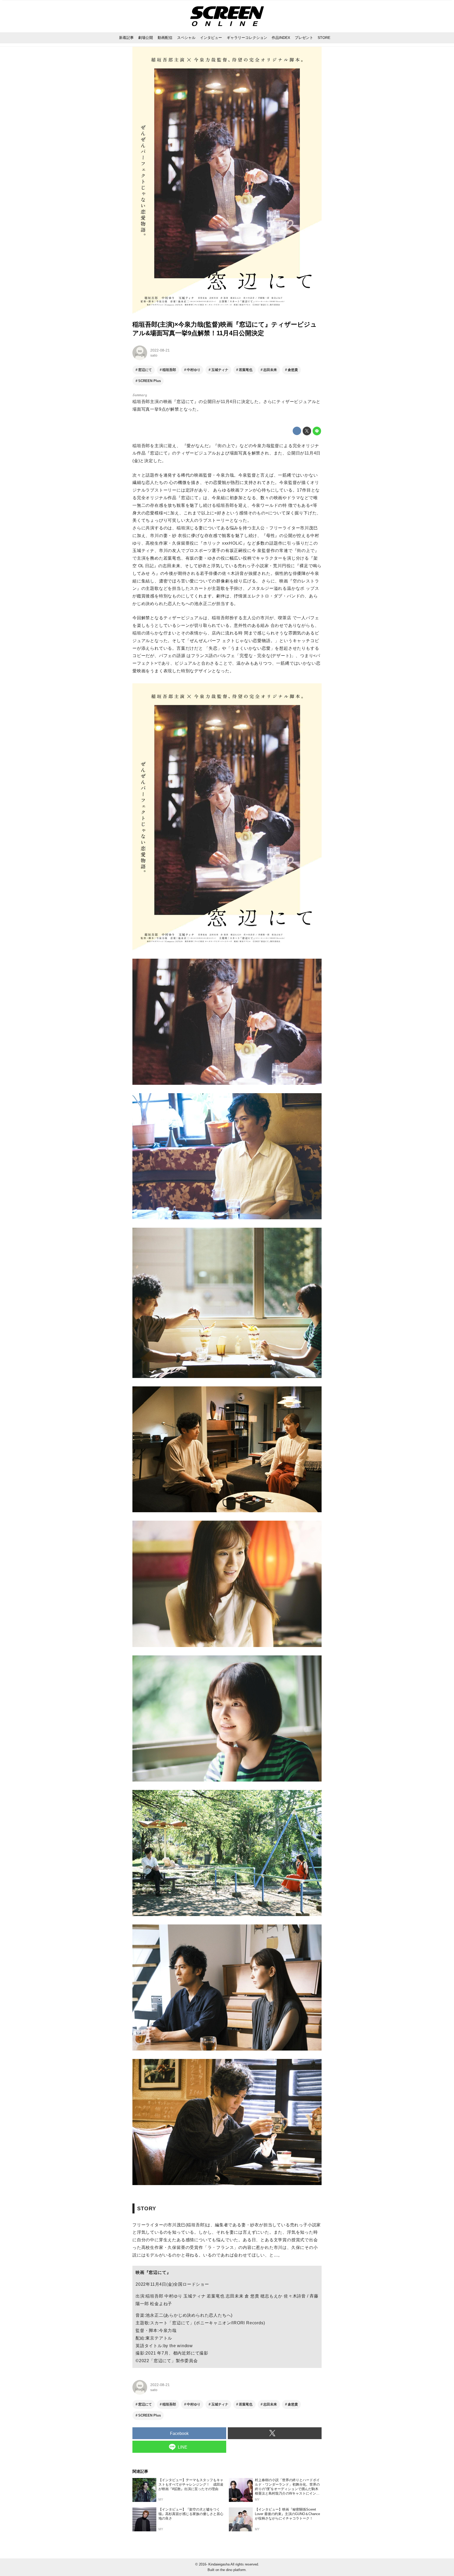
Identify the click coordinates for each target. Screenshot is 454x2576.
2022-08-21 (160, 350)
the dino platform (233, 2570)
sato (154, 355)
